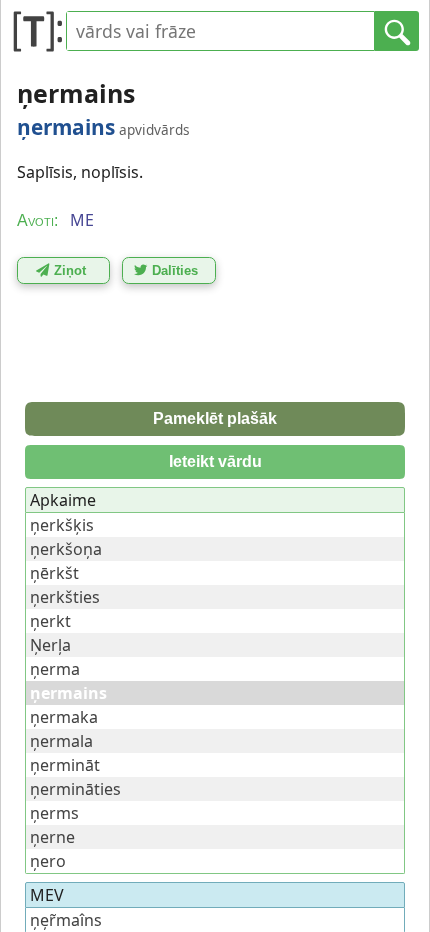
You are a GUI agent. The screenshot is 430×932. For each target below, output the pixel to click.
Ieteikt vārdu (215, 461)
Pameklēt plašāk (215, 418)
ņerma (55, 669)
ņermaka (64, 717)
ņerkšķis (62, 525)
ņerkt (50, 621)
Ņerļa (50, 645)
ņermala (61, 741)
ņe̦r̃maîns (66, 920)
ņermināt (65, 765)
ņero (48, 861)
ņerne (52, 837)
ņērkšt (54, 573)
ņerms (54, 813)
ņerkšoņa (66, 549)
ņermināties (75, 789)
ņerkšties (65, 597)
